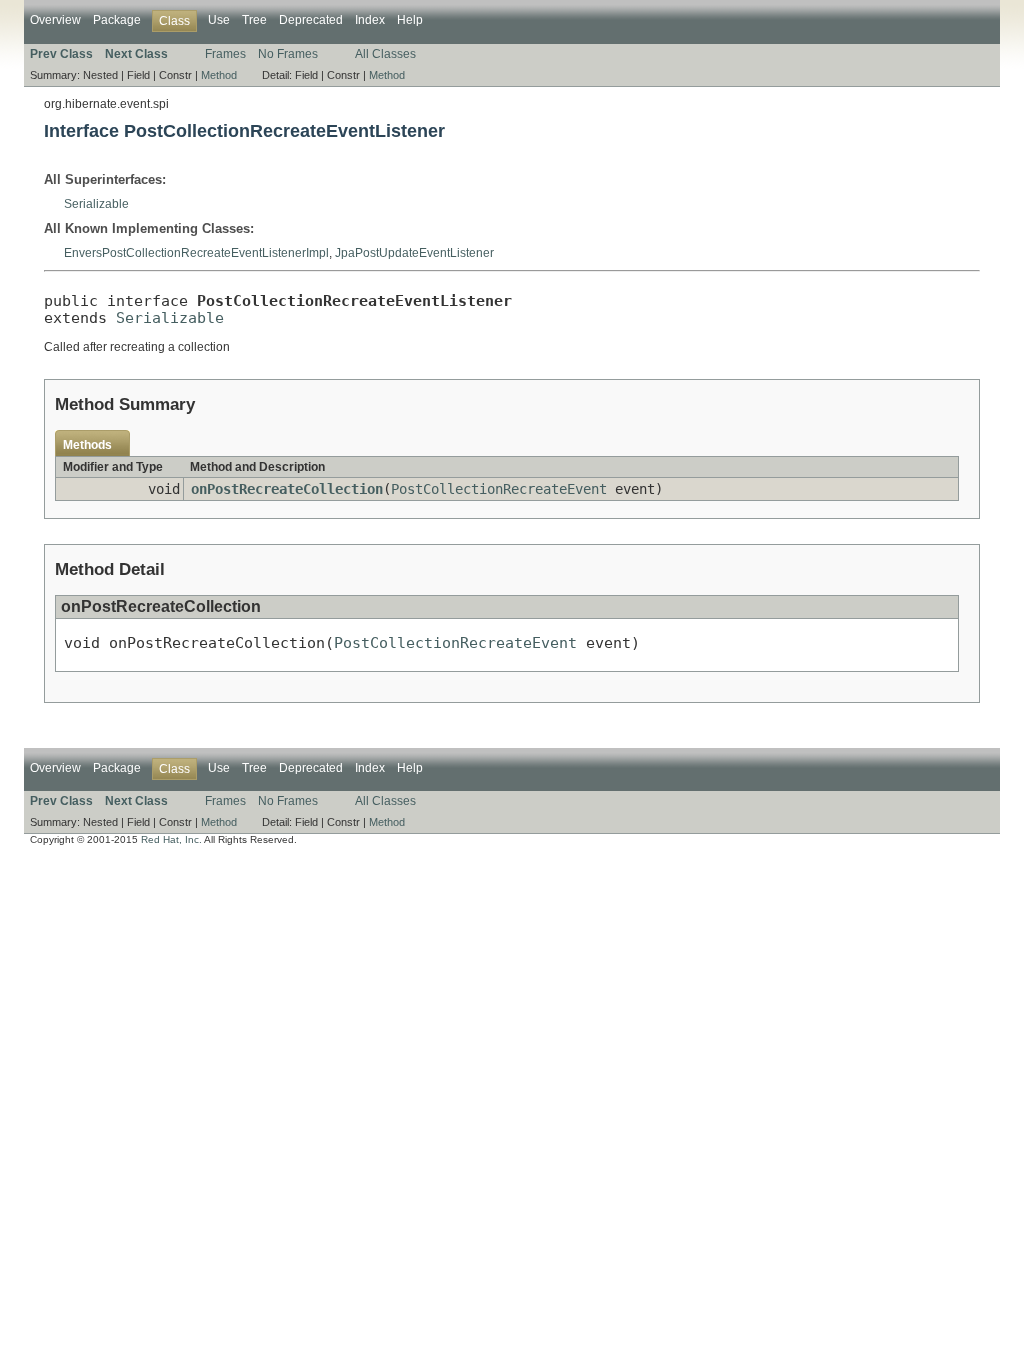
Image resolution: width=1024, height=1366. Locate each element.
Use (219, 20)
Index (370, 20)
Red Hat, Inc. (171, 839)
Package (117, 20)
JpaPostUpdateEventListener (414, 253)
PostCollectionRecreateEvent (499, 489)
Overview (55, 20)
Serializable (96, 204)
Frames (225, 54)
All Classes (385, 54)
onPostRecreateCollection (287, 489)
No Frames (288, 54)
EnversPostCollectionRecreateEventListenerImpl (196, 253)
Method (219, 75)
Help (410, 20)
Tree (254, 20)
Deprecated (311, 20)
